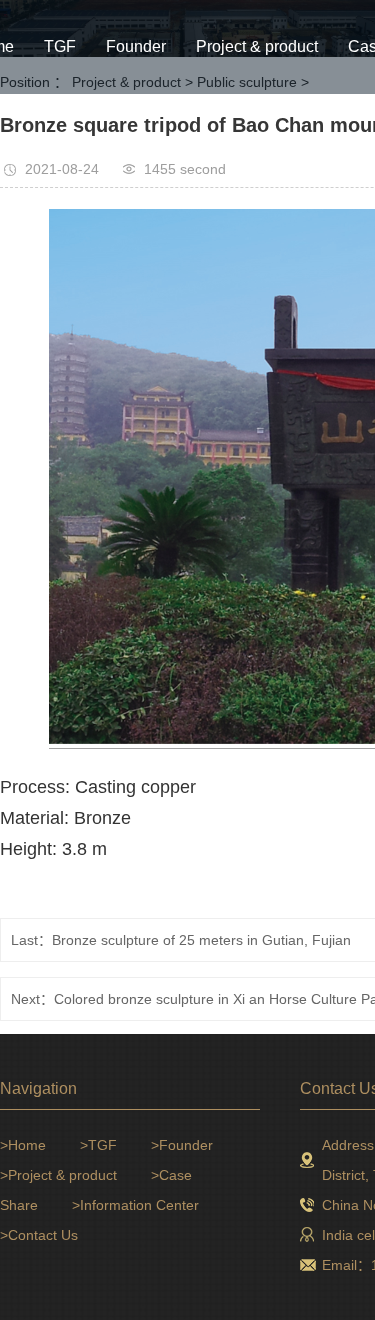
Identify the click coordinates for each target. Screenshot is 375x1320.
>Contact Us (39, 1235)
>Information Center (135, 1205)
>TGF (98, 1145)
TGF (60, 46)
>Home (23, 1145)
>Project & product (58, 1175)
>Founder (182, 1145)
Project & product (257, 46)
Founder (136, 46)
